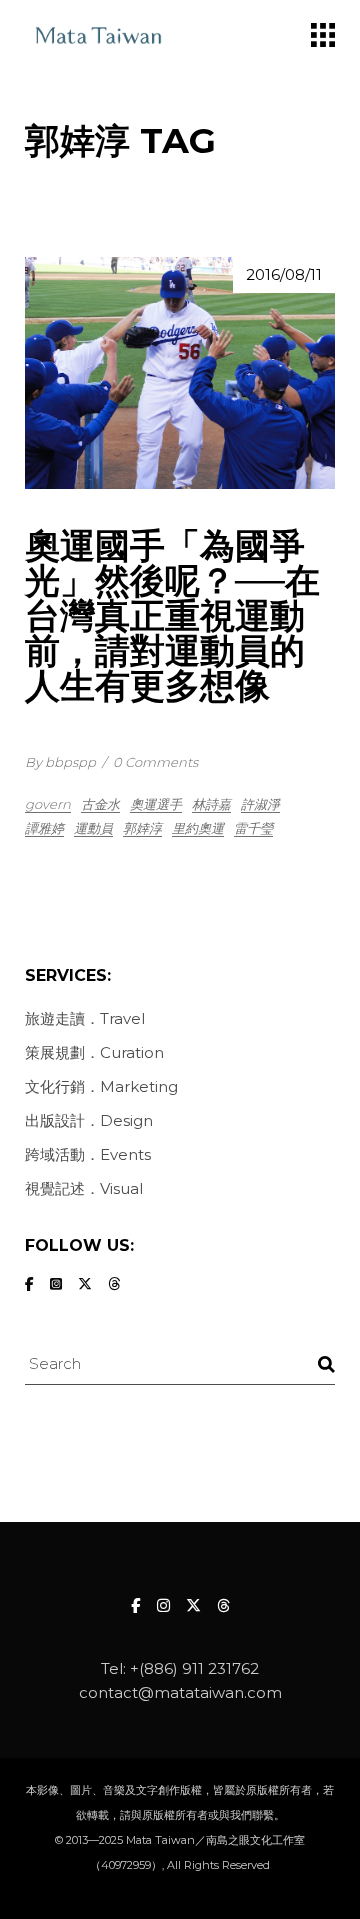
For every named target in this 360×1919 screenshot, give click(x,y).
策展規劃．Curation (94, 1052)
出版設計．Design (89, 1120)
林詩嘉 (211, 804)
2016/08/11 (284, 274)
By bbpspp (60, 762)
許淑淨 (260, 804)
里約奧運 (198, 828)
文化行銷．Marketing (101, 1086)
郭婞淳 (142, 828)
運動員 (93, 828)
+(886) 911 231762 (194, 1668)
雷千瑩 (253, 828)
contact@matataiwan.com (180, 1692)
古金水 (100, 804)
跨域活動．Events (88, 1154)
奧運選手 (156, 804)
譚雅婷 (44, 828)
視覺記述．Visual (84, 1188)
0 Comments (155, 762)
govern (48, 804)
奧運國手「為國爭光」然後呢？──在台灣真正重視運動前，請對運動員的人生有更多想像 (172, 615)
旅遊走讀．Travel (85, 1018)
